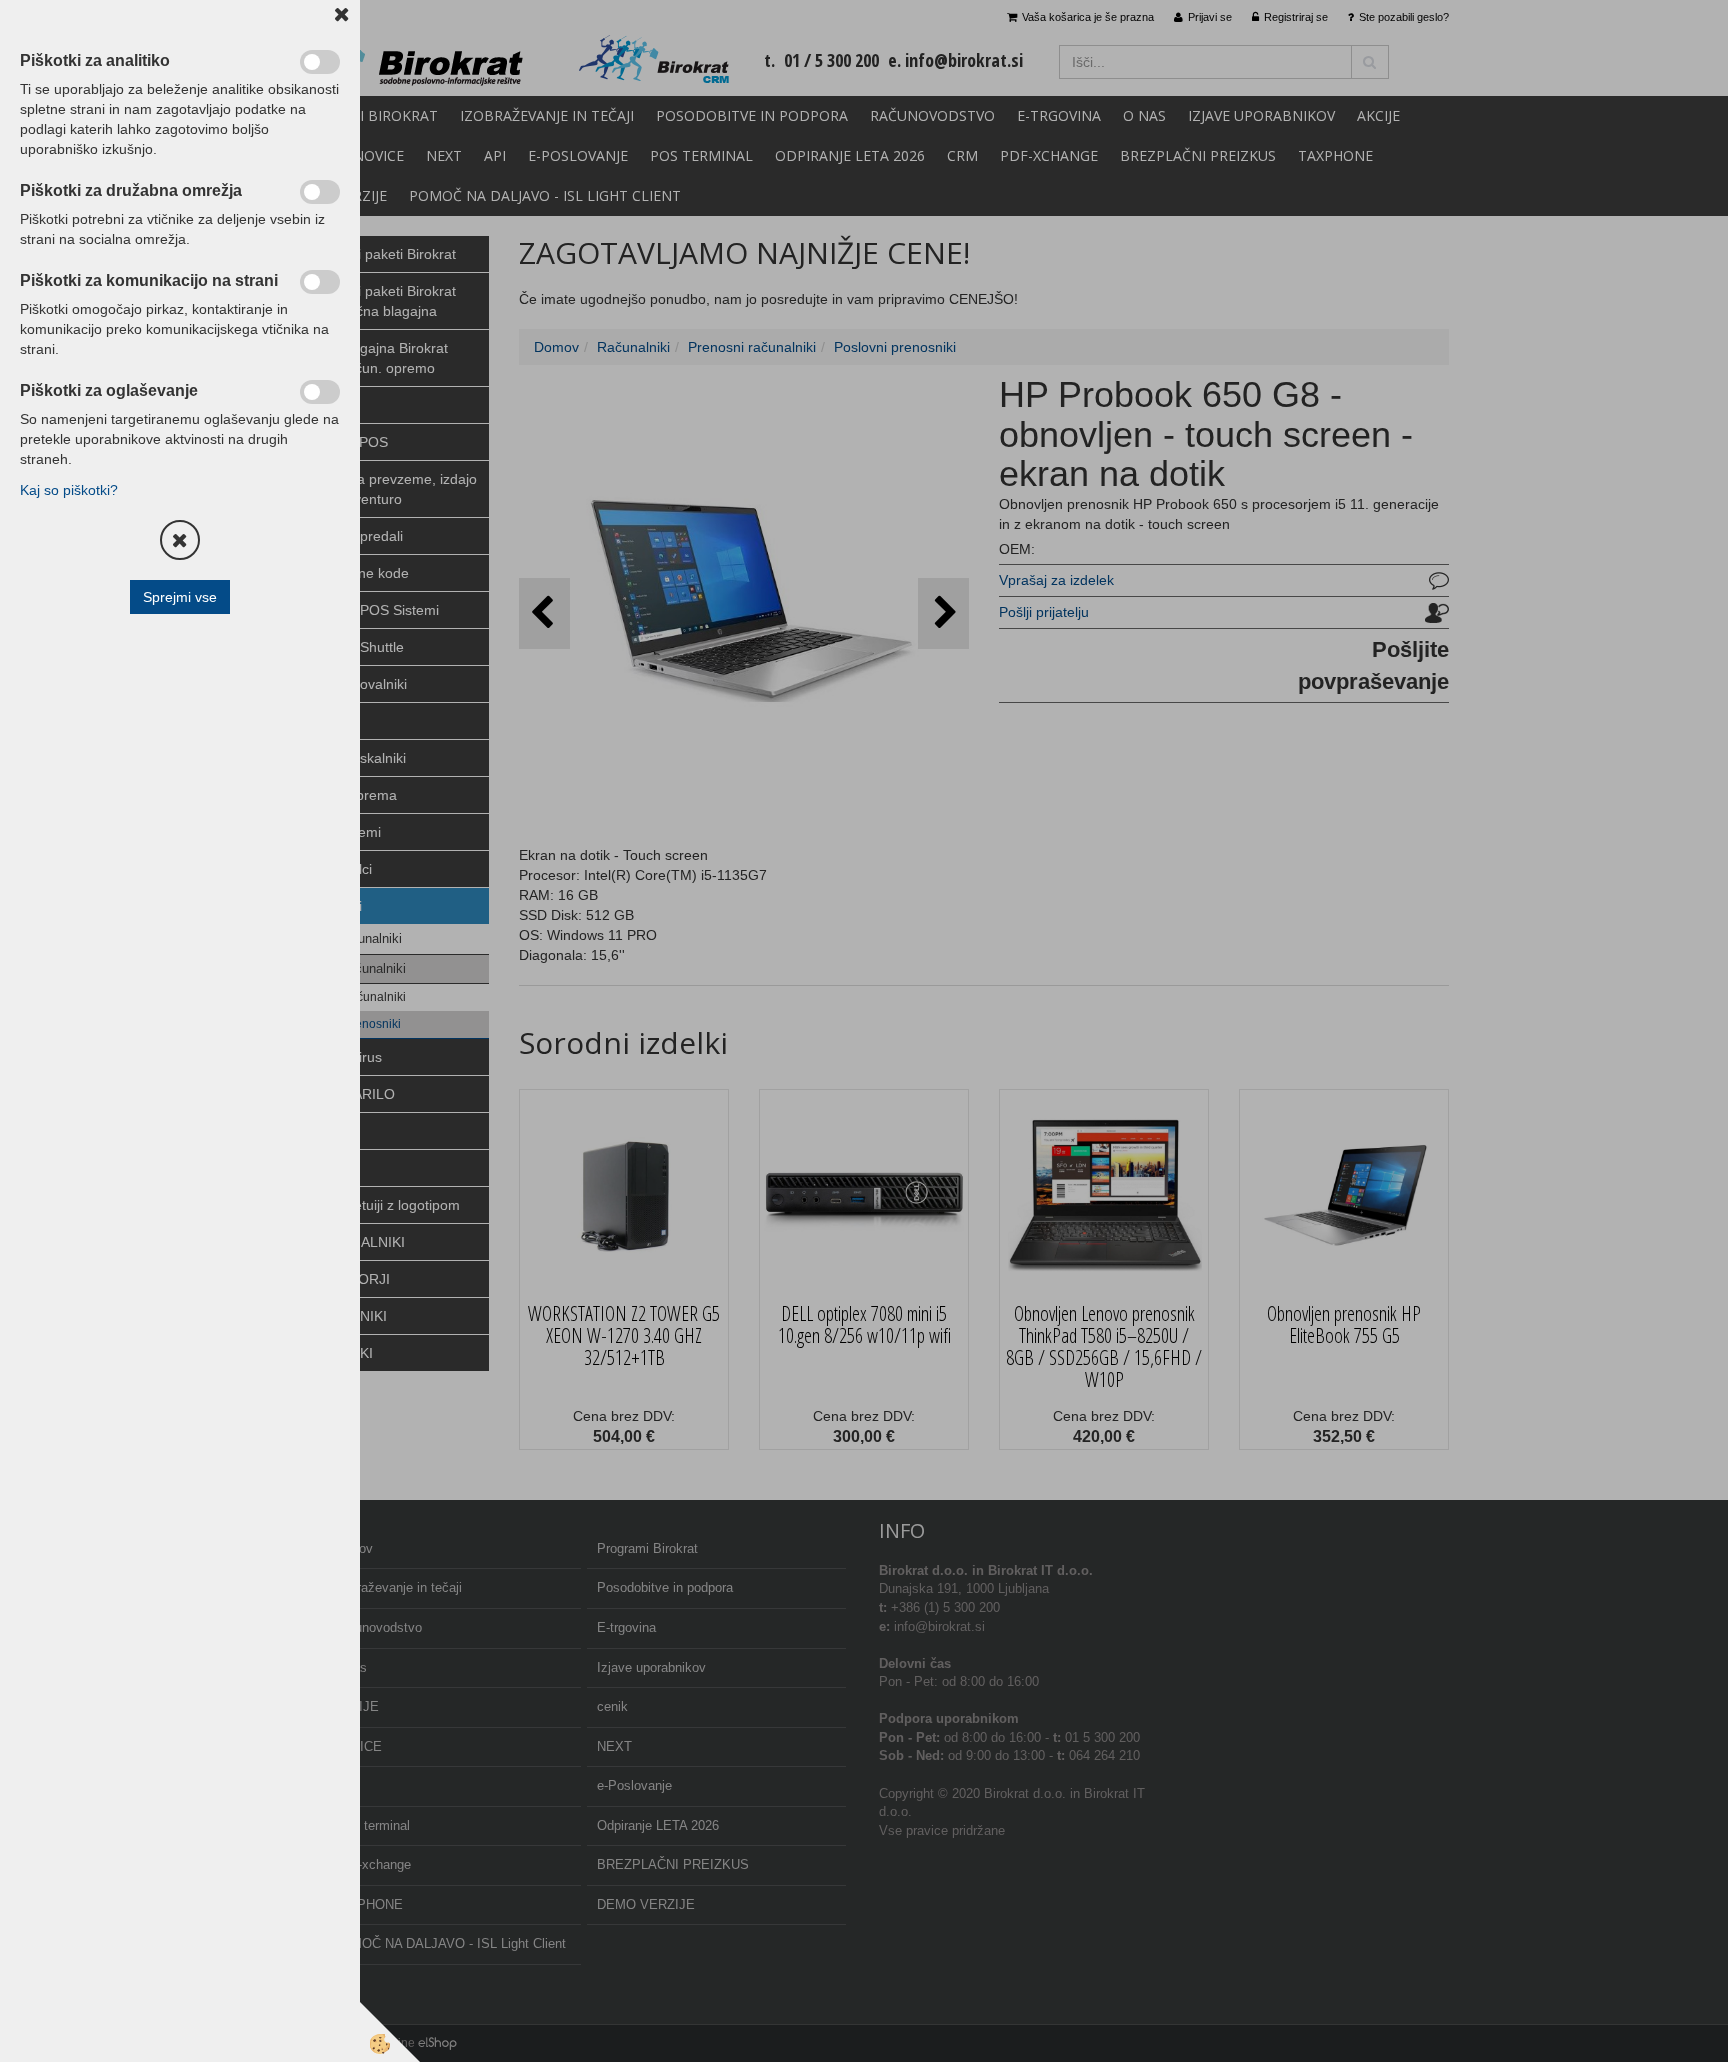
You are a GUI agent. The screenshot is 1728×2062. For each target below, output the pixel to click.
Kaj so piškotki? (69, 490)
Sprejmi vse (180, 597)
